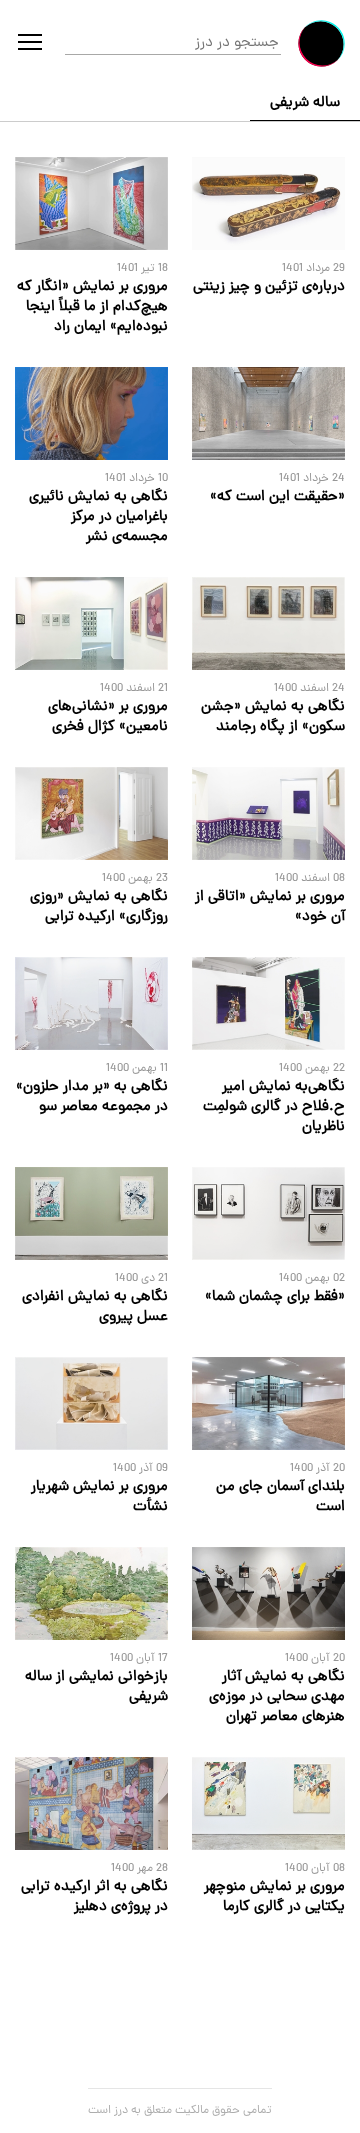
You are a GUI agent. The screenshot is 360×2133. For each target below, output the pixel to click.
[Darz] (321, 43)
